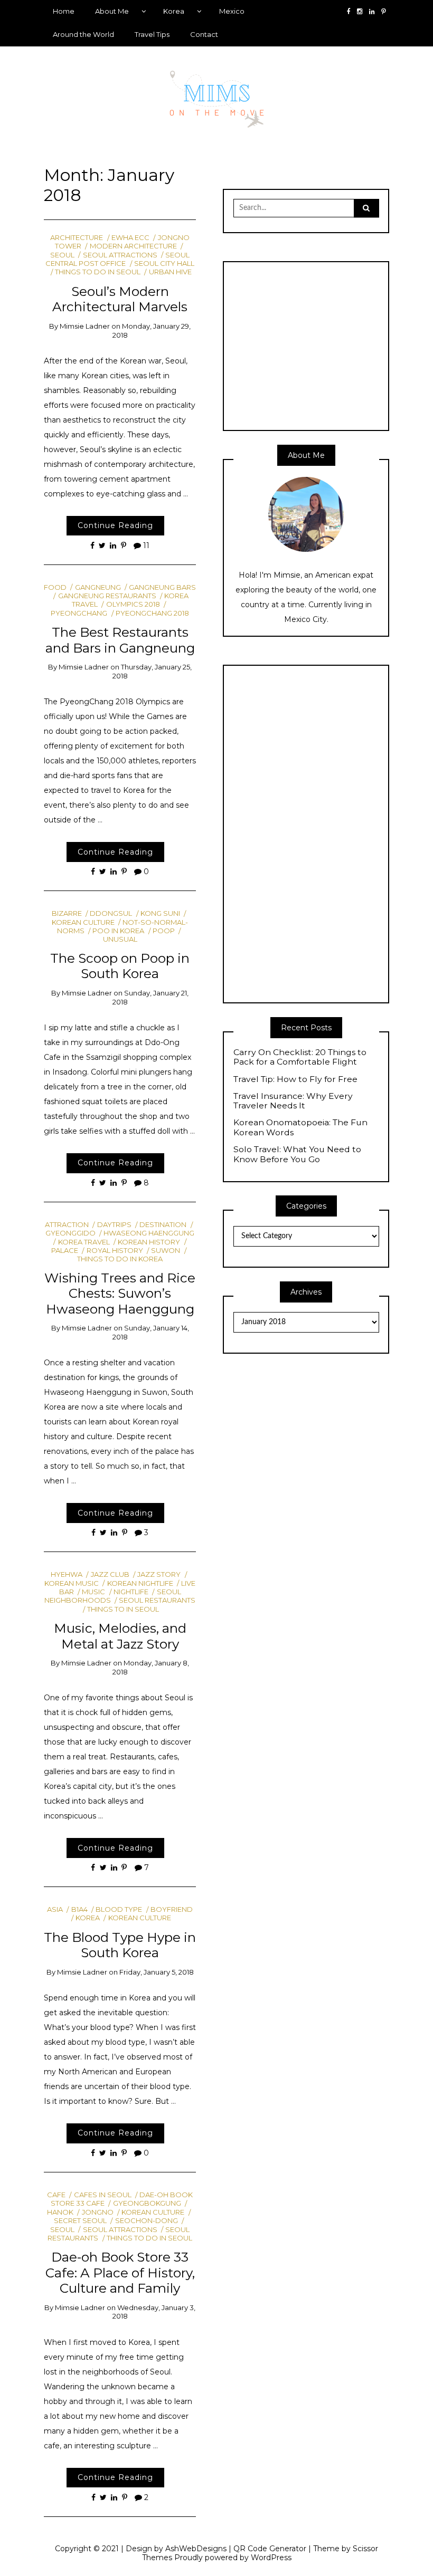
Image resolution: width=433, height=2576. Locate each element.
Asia (55, 1909)
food (55, 587)
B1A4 (79, 1909)
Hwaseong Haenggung (149, 1233)
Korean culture (139, 1918)
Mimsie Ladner (85, 326)
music (93, 1592)
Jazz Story (159, 1574)
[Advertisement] (322, 345)
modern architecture (133, 246)
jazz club (110, 1574)
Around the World (83, 34)
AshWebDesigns (196, 2549)
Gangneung (98, 587)
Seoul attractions (120, 255)
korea (88, 1918)
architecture (77, 237)
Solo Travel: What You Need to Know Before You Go (297, 1155)
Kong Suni (160, 913)
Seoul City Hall (164, 263)
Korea (174, 11)
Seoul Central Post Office (117, 259)
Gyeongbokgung (147, 2203)
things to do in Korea (120, 1259)
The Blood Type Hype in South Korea (120, 1945)
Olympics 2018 (133, 604)
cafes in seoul (102, 2195)
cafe (56, 2195)
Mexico (232, 11)
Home (64, 11)
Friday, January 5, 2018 (157, 1972)
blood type (119, 1909)
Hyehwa (67, 1574)
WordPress (271, 2558)
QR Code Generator (270, 2549)
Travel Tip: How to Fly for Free (295, 1079)
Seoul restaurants (157, 1600)
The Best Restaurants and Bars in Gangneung (120, 640)
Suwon (166, 1250)
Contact (204, 34)
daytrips (114, 1224)
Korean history (149, 1242)
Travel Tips (152, 34)
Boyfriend (172, 1909)
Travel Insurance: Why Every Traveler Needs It (293, 1101)
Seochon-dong (146, 2220)
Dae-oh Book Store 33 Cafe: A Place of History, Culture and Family (120, 2272)
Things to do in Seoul (98, 272)
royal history (115, 1250)
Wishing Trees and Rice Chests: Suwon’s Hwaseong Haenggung (120, 1293)
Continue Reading (115, 525)
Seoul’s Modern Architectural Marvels (120, 299)
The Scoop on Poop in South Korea (120, 966)
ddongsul (111, 913)
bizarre (67, 913)
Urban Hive (170, 272)
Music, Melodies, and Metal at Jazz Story (120, 1636)
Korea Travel (84, 1242)
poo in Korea (118, 931)
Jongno (97, 2212)
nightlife (131, 1592)
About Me (112, 11)
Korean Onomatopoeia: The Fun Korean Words (300, 1128)
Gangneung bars (162, 587)
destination (163, 1224)
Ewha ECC (130, 237)
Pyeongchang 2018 (152, 613)
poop (164, 931)
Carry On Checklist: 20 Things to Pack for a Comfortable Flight (300, 1057)
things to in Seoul (123, 1609)
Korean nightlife (140, 1583)
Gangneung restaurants (107, 596)
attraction (67, 1224)
